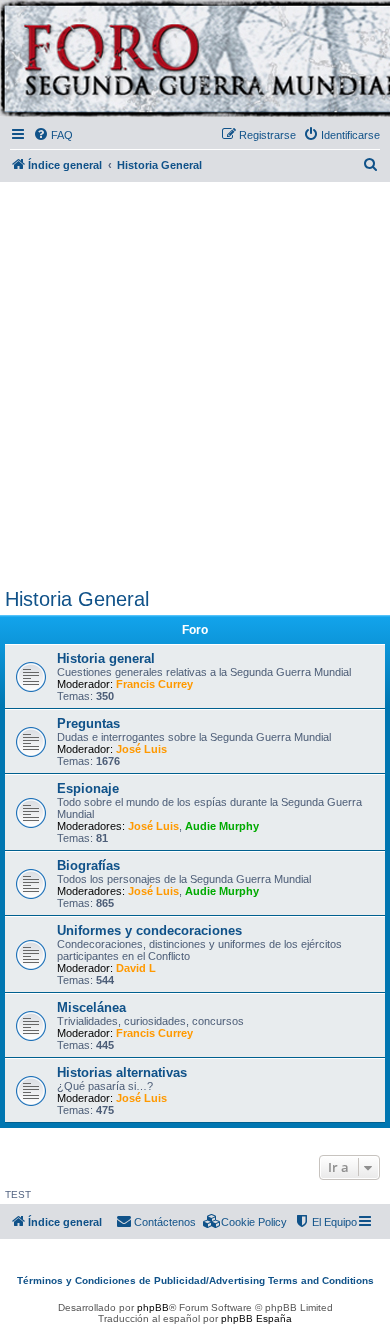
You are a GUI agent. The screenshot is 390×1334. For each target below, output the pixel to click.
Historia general (106, 658)
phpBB (153, 1307)
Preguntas (88, 723)
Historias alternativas (122, 1072)
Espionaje (88, 788)
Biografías (88, 865)
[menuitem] (53, 135)
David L (136, 968)
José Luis (141, 749)
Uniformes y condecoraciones (149, 930)
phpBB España (256, 1318)
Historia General (77, 599)
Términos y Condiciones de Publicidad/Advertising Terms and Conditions (195, 1280)
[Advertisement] (195, 381)
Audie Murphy (222, 826)
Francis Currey (154, 684)
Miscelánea (91, 1007)
